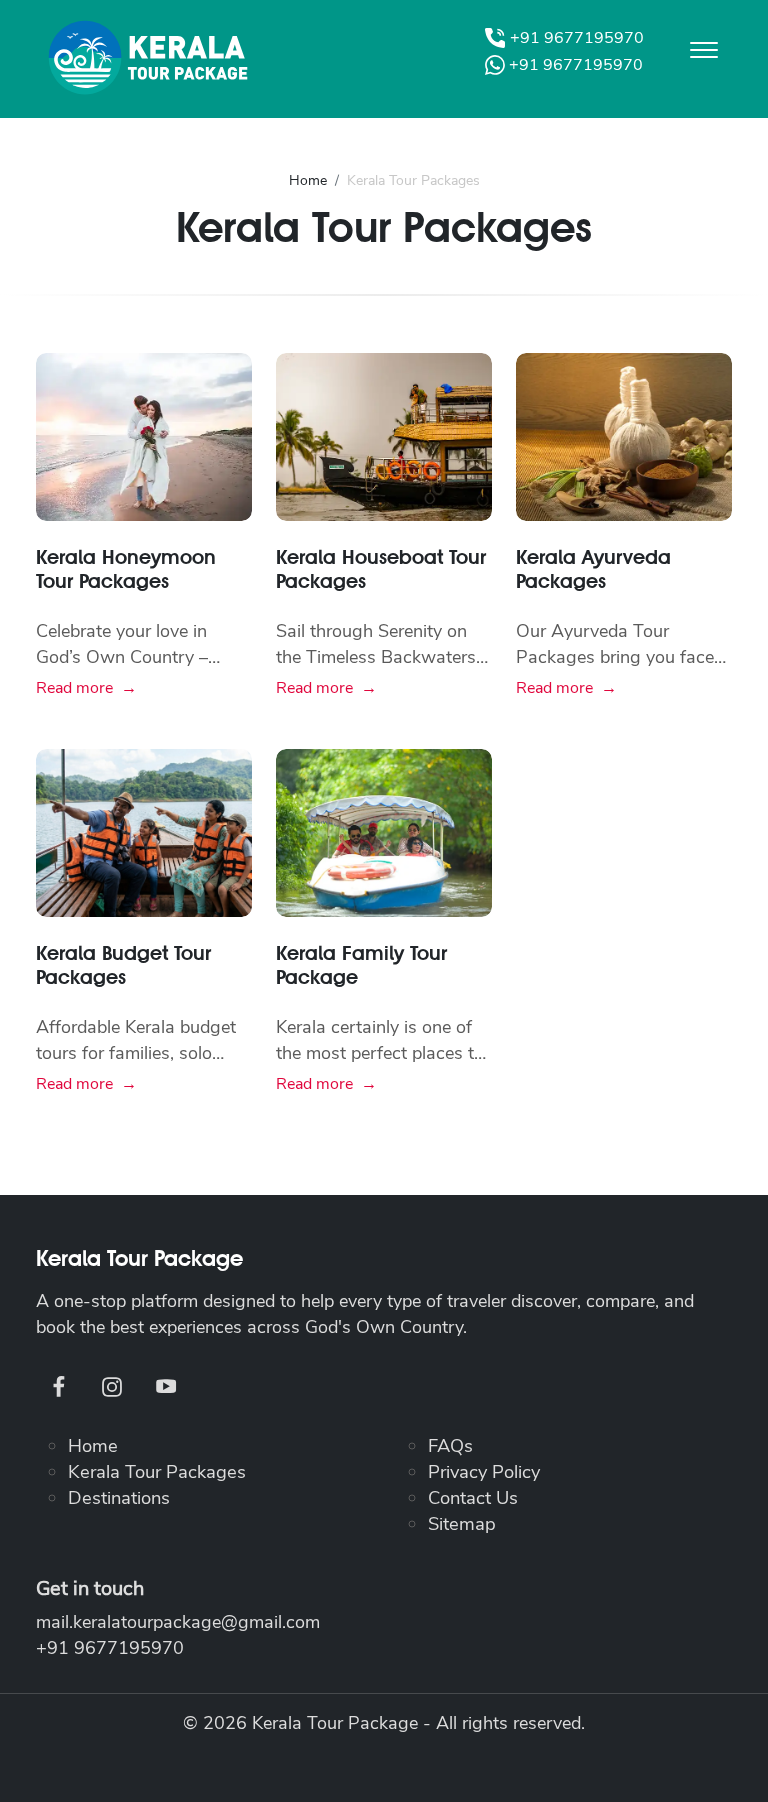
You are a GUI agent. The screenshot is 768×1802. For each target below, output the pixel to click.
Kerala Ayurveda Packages (593, 569)
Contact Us (473, 1497)
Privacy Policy (484, 1471)
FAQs (450, 1445)
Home (308, 180)
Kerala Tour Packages (157, 1471)
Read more (74, 688)
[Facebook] (58, 1386)
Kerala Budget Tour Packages (123, 965)
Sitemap (462, 1523)
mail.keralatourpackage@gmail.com (178, 1622)
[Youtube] (164, 1386)
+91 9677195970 (110, 1648)
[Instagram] (111, 1386)
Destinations (119, 1497)
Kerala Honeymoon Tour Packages (126, 569)
